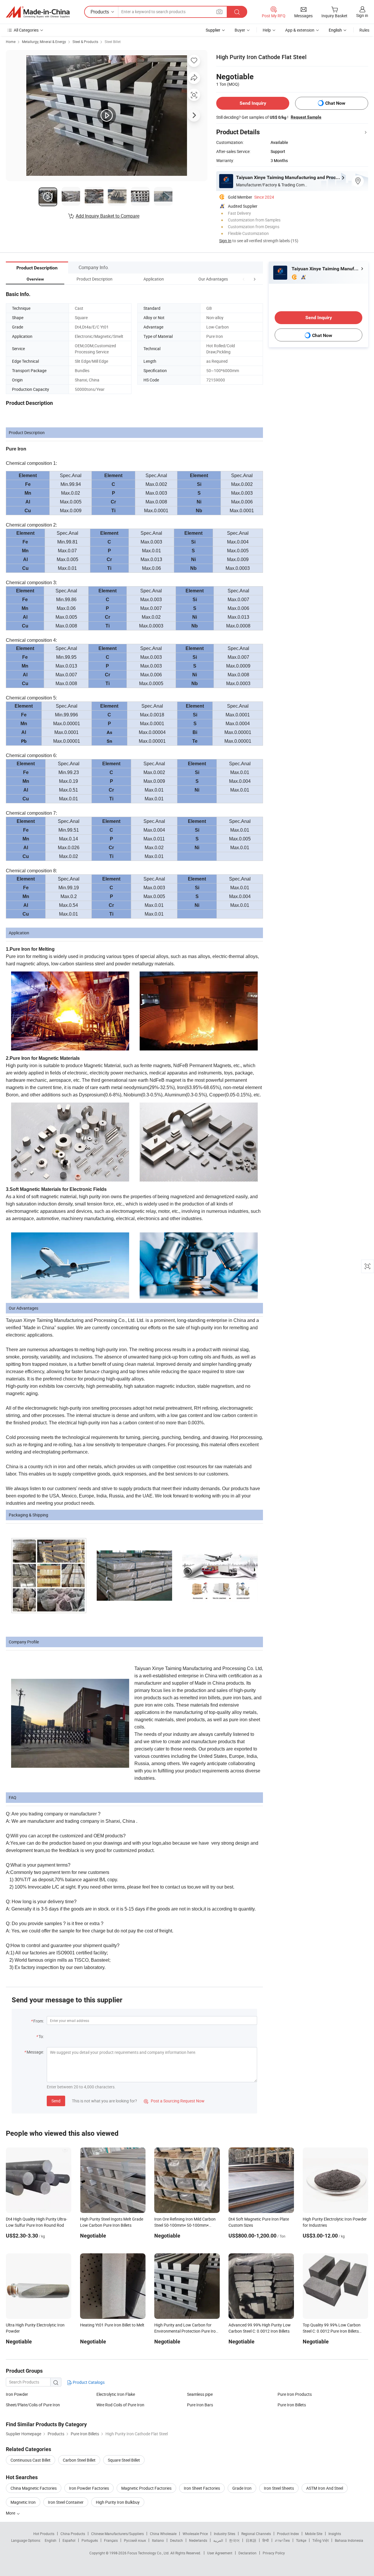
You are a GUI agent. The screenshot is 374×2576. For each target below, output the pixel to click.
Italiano (158, 2540)
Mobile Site (314, 2534)
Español (69, 2540)
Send (56, 2101)
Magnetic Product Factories (146, 2488)
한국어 (234, 2540)
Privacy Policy (274, 2553)
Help (267, 30)
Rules (364, 30)
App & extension (300, 30)
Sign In (225, 241)
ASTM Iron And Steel (325, 2488)
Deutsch (176, 2540)
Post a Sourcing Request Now (174, 2101)
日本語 (251, 2540)
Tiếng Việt (321, 2540)
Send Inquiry (253, 103)
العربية (218, 2540)
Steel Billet (113, 42)
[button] (244, 279)
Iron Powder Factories (89, 2488)
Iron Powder (17, 2394)
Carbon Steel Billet (79, 2460)
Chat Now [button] (335, 103)
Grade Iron (242, 2488)
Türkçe (301, 2540)
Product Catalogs (88, 2382)
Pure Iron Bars (200, 2405)
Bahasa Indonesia (349, 2540)
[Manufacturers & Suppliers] (38, 12)
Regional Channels (256, 2534)
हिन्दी (266, 2540)
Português (90, 2540)
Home (11, 42)
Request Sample (306, 117)
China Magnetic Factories (34, 2488)
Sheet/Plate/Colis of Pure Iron (33, 2405)
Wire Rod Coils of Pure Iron (120, 2405)
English (51, 2540)
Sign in (362, 15)
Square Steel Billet (124, 2460)
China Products (73, 2534)
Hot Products (44, 2534)
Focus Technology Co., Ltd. (149, 2553)
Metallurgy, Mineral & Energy (44, 42)
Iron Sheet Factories (202, 2488)
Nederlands (198, 2540)
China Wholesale (163, 2534)
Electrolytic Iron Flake (116, 2394)
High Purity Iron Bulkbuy (118, 2502)
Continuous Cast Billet (31, 2460)
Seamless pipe (200, 2394)
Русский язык (135, 2540)
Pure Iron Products (295, 2394)
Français (111, 2540)
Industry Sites (225, 2534)
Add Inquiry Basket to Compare (108, 216)
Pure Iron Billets (292, 2405)
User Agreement (220, 2553)
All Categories (26, 30)
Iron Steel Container (66, 2502)
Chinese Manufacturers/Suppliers (117, 2534)
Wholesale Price (195, 2534)
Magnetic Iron (23, 2502)
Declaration (247, 2553)
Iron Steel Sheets (279, 2488)
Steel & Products (85, 42)
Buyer (240, 30)
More (11, 2513)
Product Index (288, 2534)
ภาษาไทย (282, 2540)
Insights (335, 2534)
